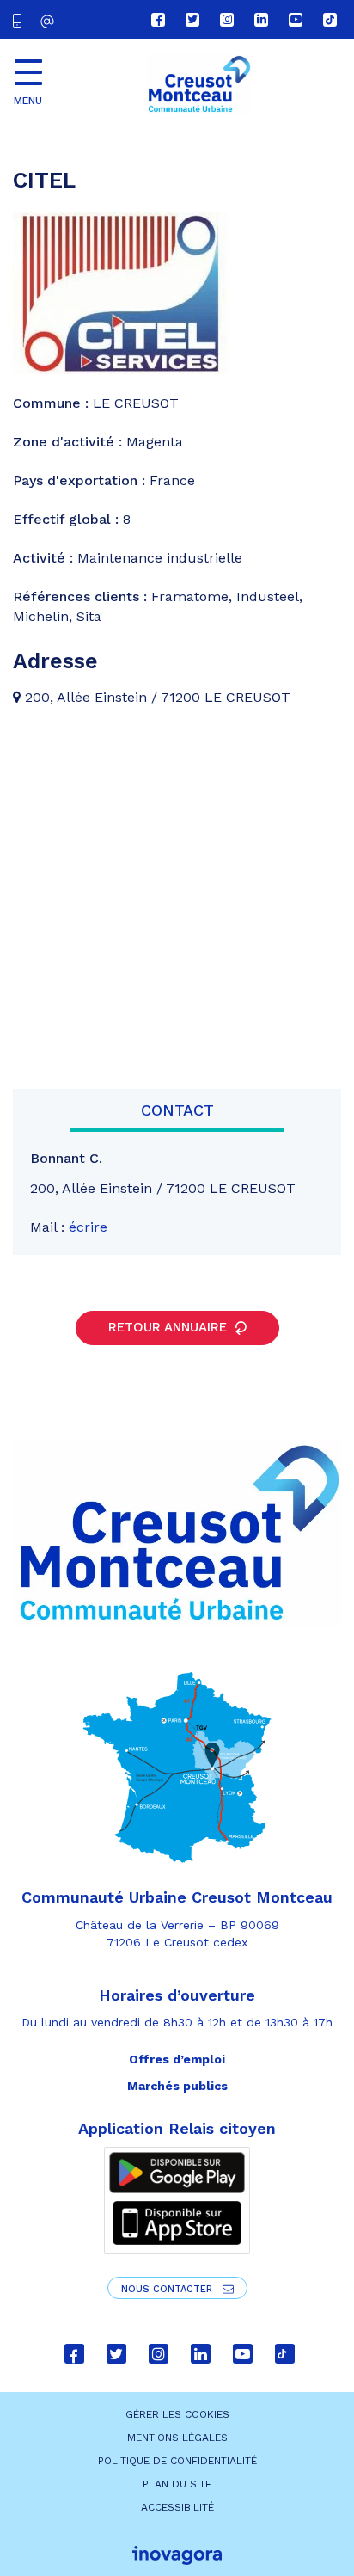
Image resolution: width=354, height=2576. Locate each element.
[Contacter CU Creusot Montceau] (49, 21)
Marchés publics (177, 2086)
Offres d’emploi (177, 2059)
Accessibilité (177, 2507)
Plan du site (177, 2484)
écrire (88, 1227)
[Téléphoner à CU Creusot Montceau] (21, 19)
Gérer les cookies (177, 2414)
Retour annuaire (170, 1327)
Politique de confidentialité (177, 2461)
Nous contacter (168, 2289)
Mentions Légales (177, 2438)
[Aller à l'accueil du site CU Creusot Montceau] (198, 84)
